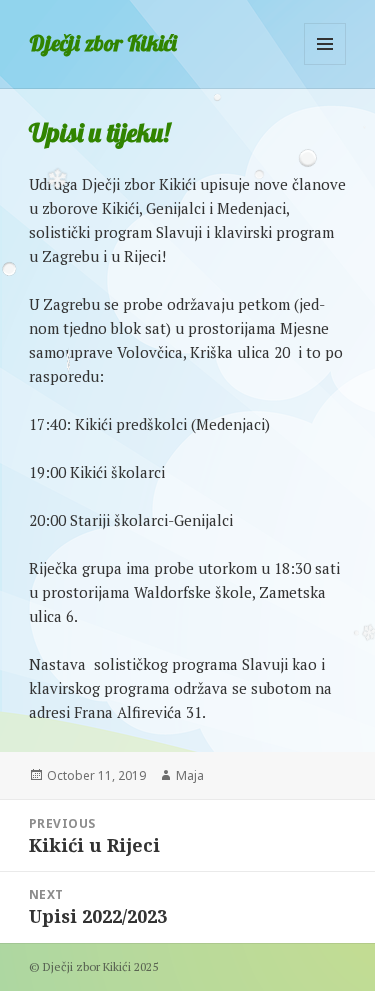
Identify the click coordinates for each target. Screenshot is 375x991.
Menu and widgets (325, 64)
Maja (190, 775)
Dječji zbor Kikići (103, 43)
